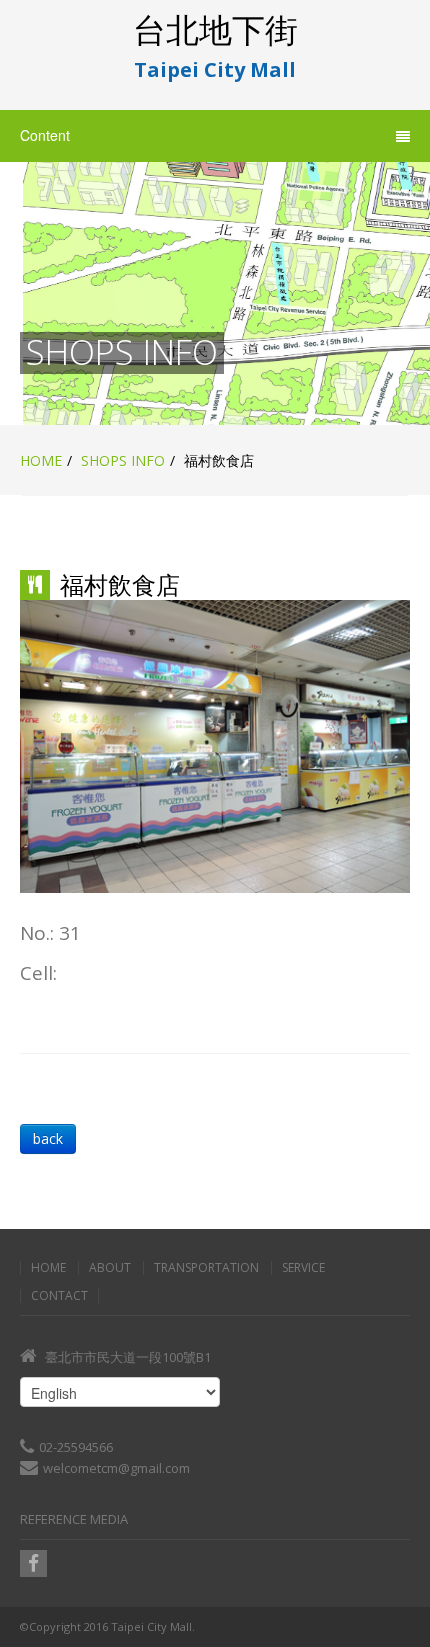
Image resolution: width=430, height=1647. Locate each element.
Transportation (206, 1268)
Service (303, 1268)
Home (41, 460)
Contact (59, 1296)
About (110, 1268)
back (48, 1138)
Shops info (123, 460)
